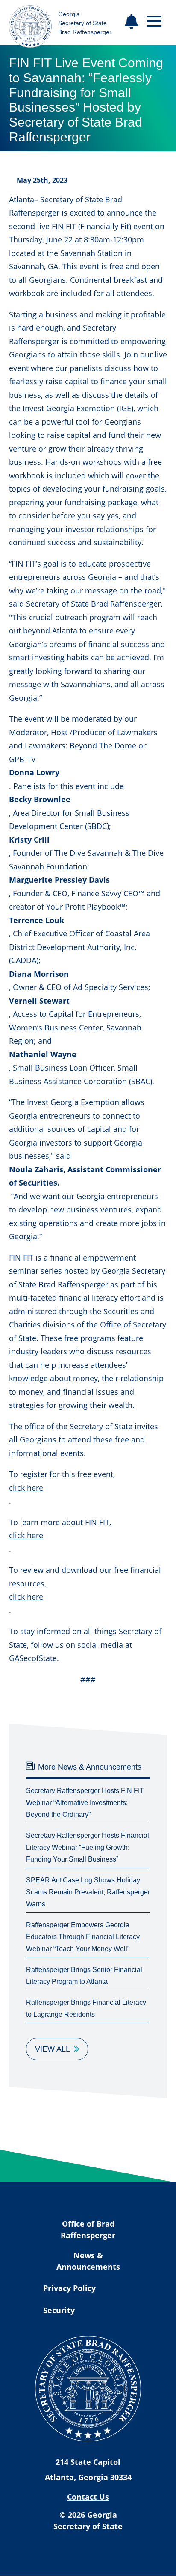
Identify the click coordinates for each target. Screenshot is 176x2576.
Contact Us (88, 2497)
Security (59, 2310)
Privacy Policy (69, 2288)
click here (26, 1488)
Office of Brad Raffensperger (88, 2229)
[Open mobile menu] (154, 22)
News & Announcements (88, 2261)
